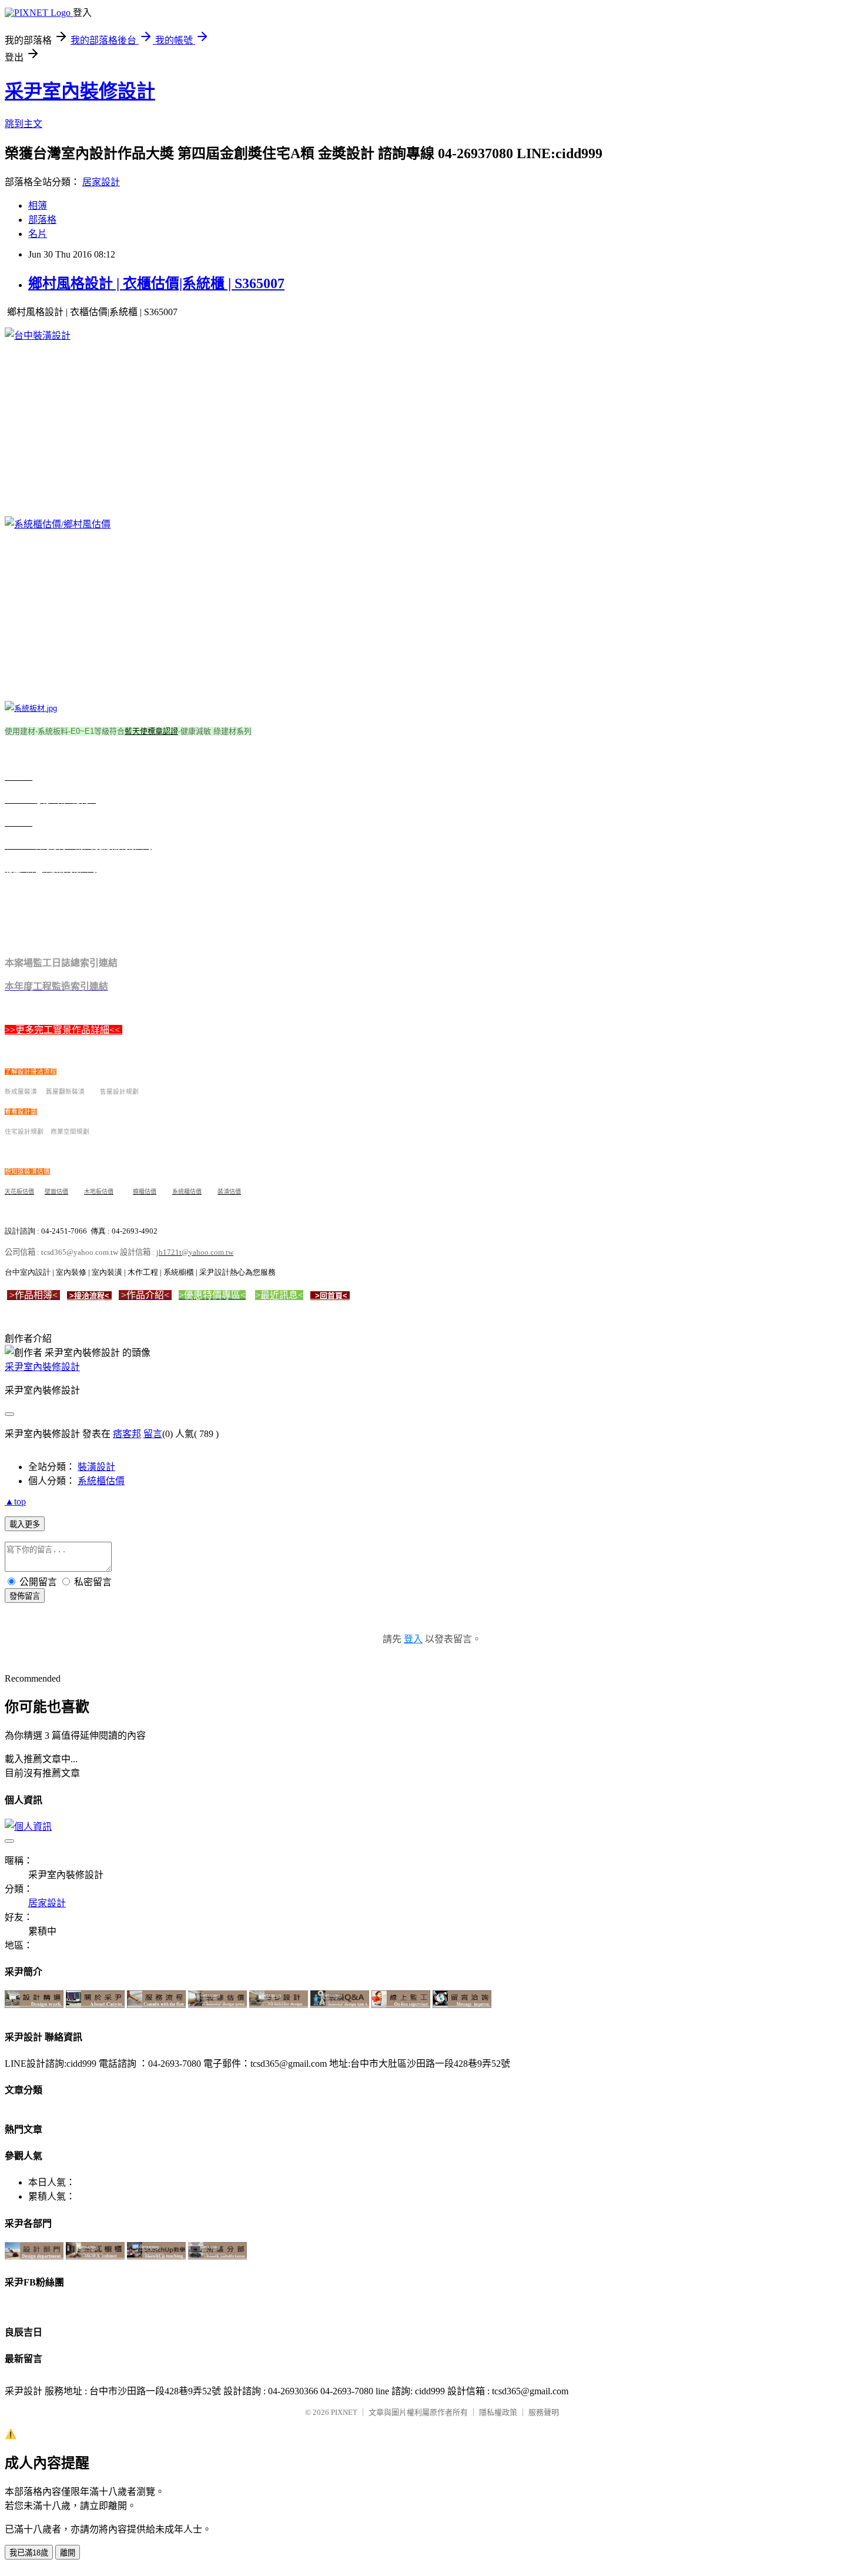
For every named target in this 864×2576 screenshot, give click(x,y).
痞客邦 (127, 1434)
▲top (15, 1501)
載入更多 (25, 1524)
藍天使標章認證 (151, 731)
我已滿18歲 (29, 2553)
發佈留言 (25, 1596)
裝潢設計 (96, 1467)
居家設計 (101, 182)
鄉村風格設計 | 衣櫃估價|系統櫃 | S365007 (156, 283)
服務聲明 (544, 2412)
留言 (153, 1434)
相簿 (38, 206)
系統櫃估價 (101, 1481)
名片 (38, 234)
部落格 (42, 220)
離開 (68, 2553)
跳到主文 (24, 124)
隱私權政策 (498, 2412)
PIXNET (344, 2412)
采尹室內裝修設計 (80, 91)
